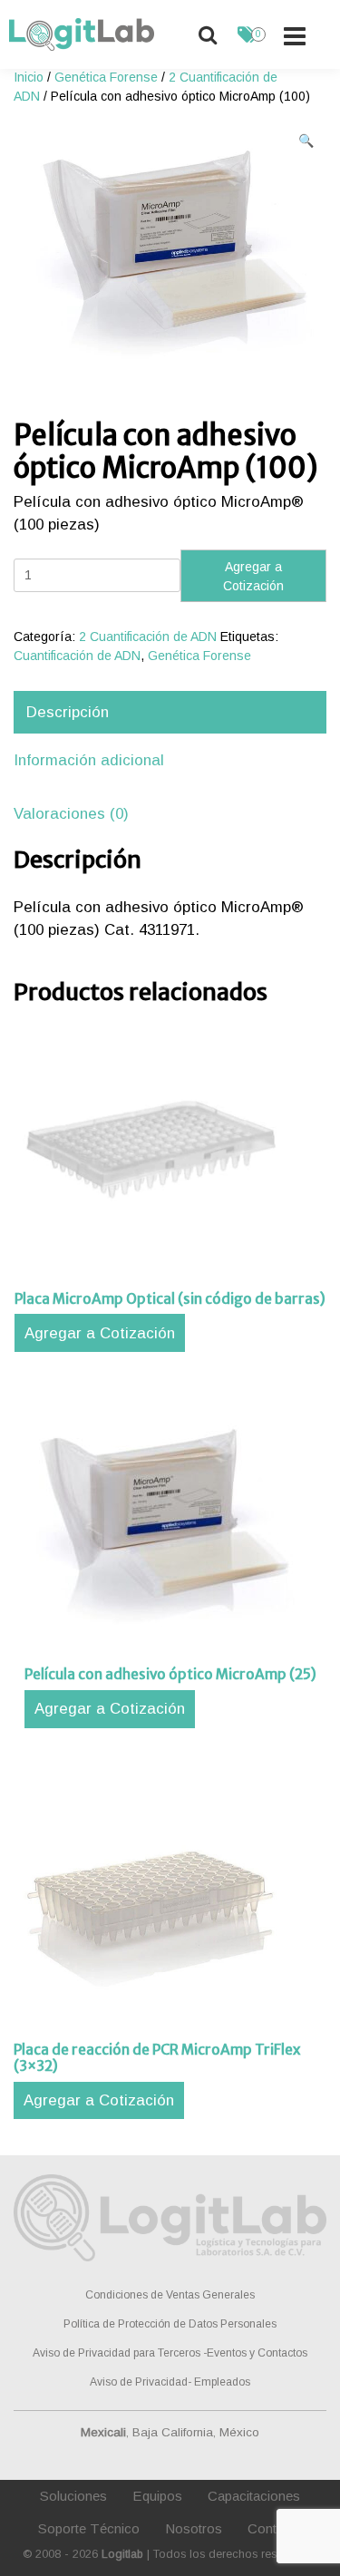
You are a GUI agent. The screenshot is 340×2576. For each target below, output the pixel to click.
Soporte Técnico (89, 2528)
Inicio (29, 77)
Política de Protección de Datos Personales (170, 2324)
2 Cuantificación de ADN (148, 637)
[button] (306, 141)
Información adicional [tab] (89, 760)
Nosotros (194, 2528)
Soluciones (73, 2496)
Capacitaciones (254, 2496)
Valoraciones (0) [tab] (71, 814)
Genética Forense (106, 77)
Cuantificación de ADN (77, 656)
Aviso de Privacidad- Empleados (170, 2382)
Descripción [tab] (68, 712)
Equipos (157, 2496)
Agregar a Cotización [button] (100, 1333)
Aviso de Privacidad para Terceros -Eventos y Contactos (170, 2353)
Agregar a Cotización (253, 576)
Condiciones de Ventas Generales (170, 2295)
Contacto (275, 2528)
